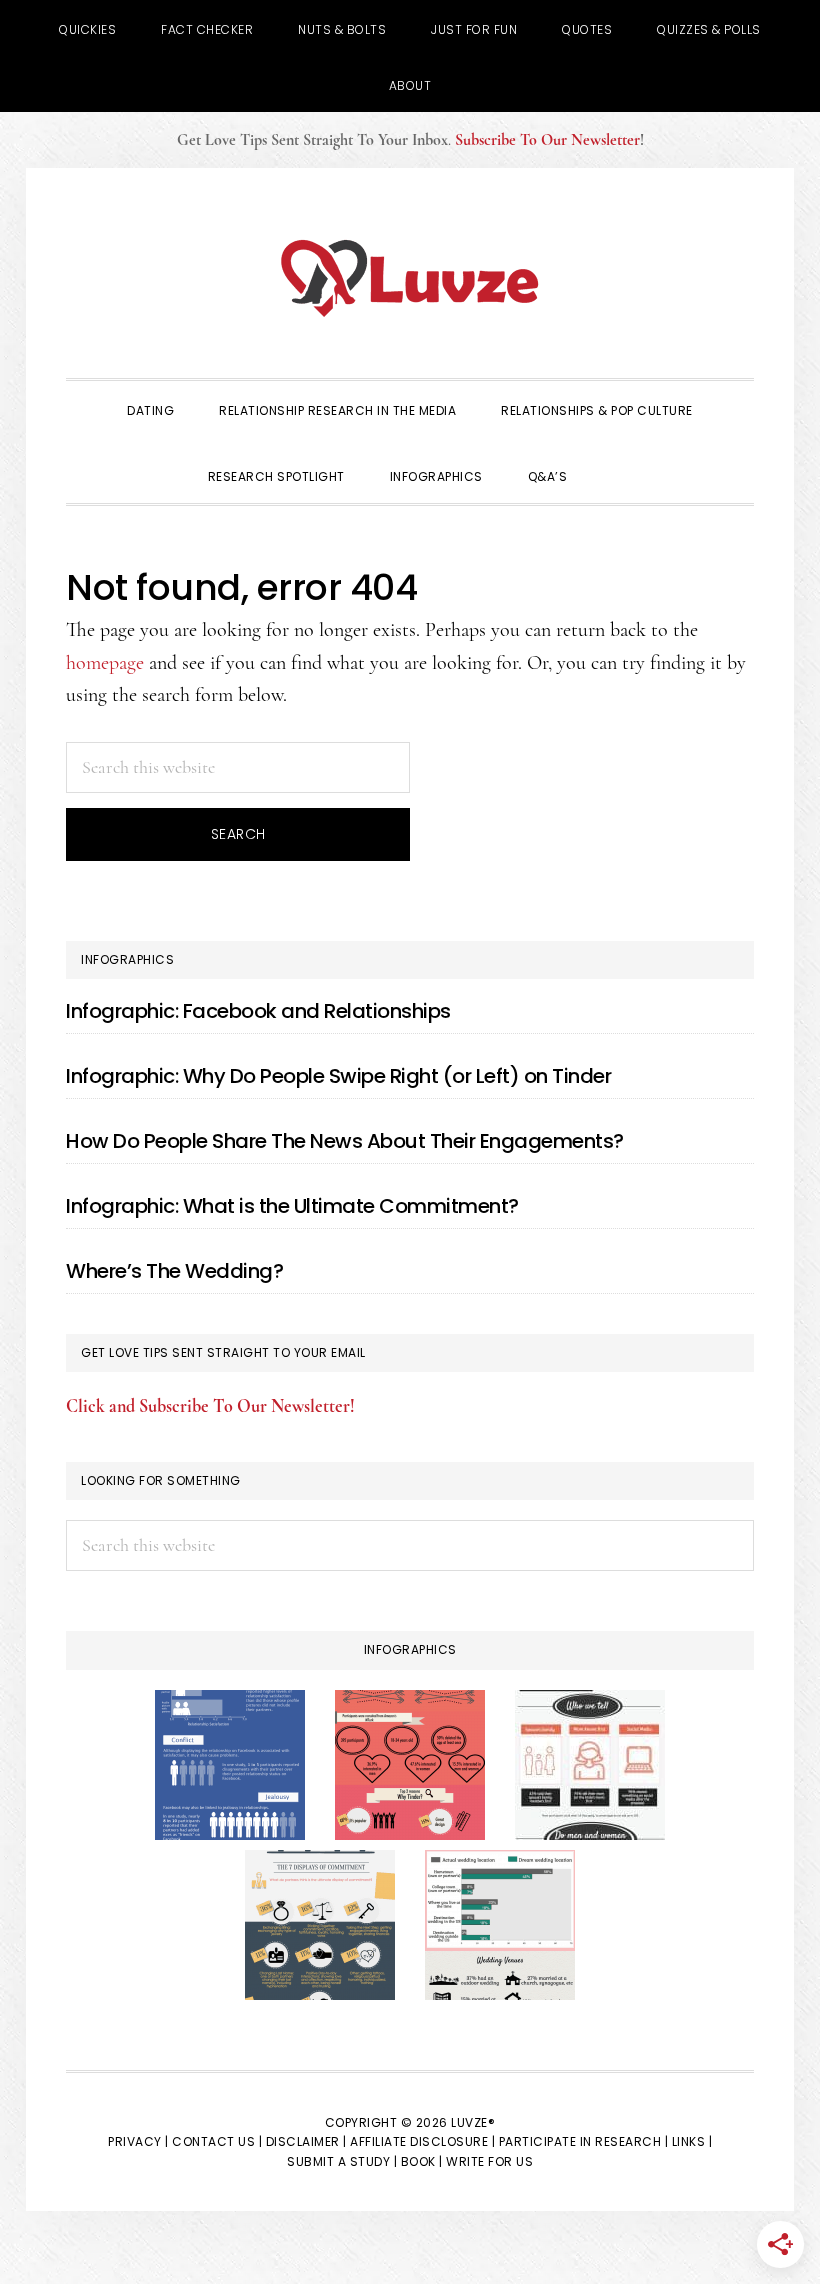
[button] (612, 459)
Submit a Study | (342, 2161)
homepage (105, 663)
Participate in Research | (584, 2141)
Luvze (410, 278)
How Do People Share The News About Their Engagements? (345, 1141)
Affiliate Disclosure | (422, 2141)
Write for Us (489, 2161)
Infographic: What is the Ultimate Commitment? (292, 1206)
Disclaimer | (306, 2141)
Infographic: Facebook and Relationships (258, 1011)
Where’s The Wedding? (174, 1271)
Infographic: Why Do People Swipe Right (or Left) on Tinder (338, 1076)
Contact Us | (217, 2141)
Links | (692, 2141)
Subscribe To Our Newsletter (547, 140)
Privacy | (138, 2141)
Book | (422, 2161)
